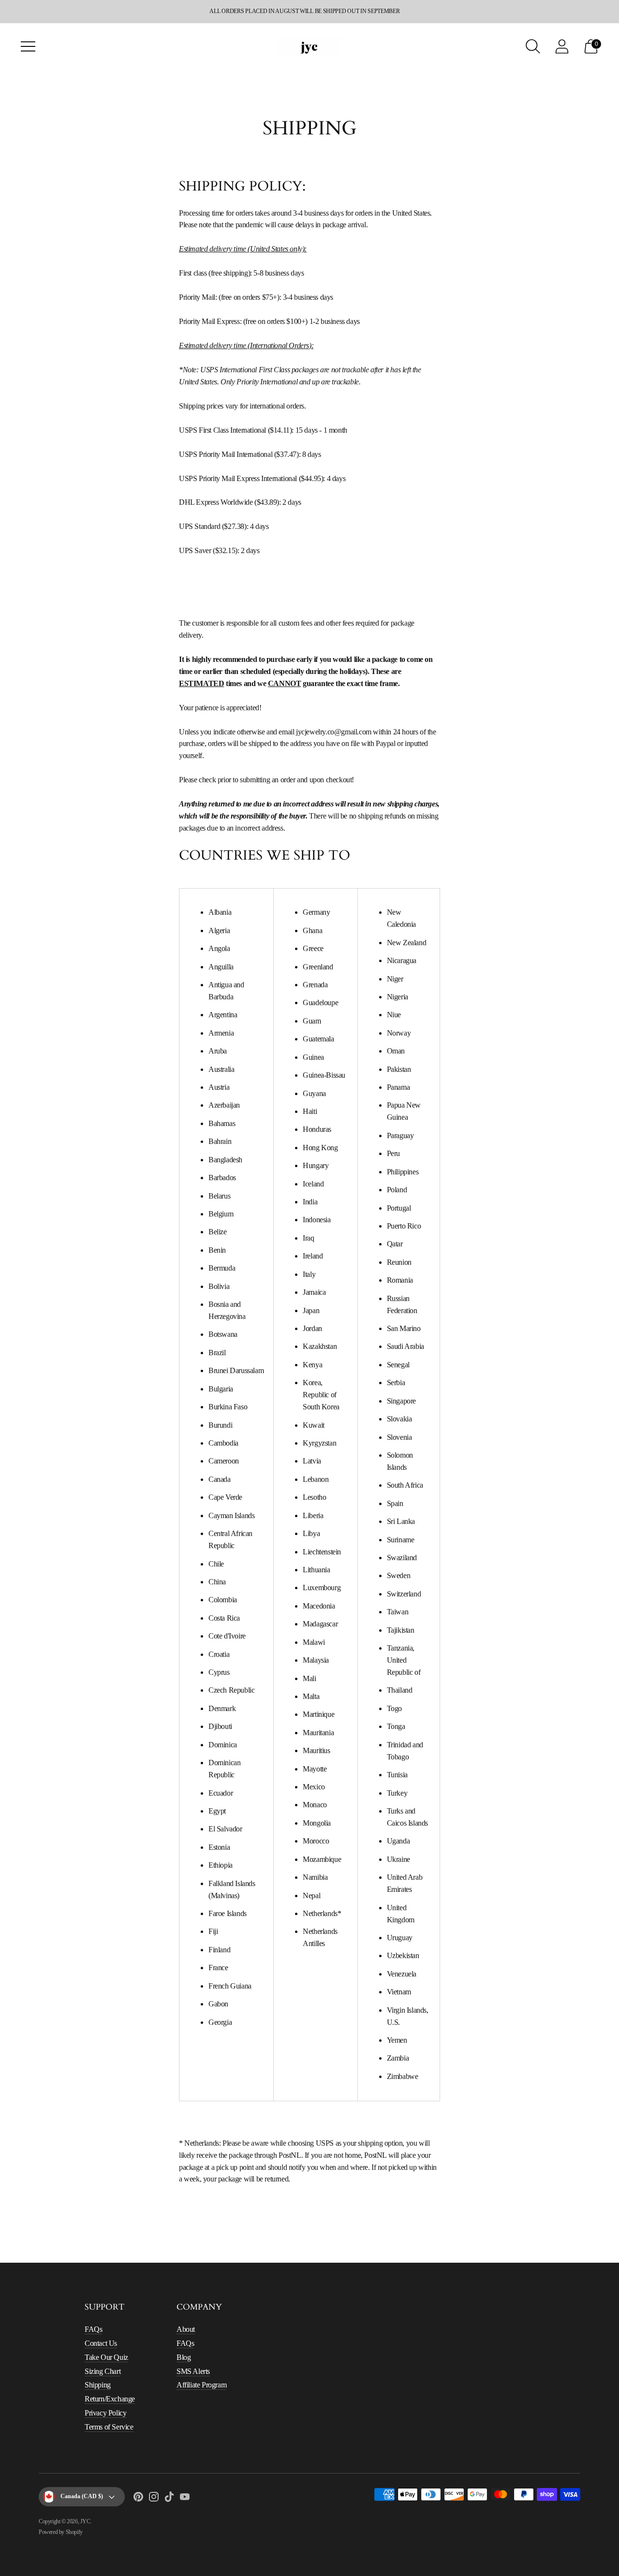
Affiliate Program (201, 2385)
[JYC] (309, 46)
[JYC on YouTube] (185, 2499)
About (186, 2329)
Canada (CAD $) (82, 2496)
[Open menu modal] (28, 46)
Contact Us (101, 2343)
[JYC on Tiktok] (169, 2499)
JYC (85, 2521)
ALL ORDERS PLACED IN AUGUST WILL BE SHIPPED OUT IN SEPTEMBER (304, 11)
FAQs (93, 2329)
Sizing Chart (103, 2371)
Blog (184, 2357)
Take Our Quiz (106, 2357)
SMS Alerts (193, 2371)
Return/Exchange (110, 2399)
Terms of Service (109, 2427)
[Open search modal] (533, 46)
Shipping (98, 2385)
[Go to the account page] (562, 46)
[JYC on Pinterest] (138, 2499)
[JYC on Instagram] (154, 2499)
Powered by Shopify (61, 2532)
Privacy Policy (105, 2413)
